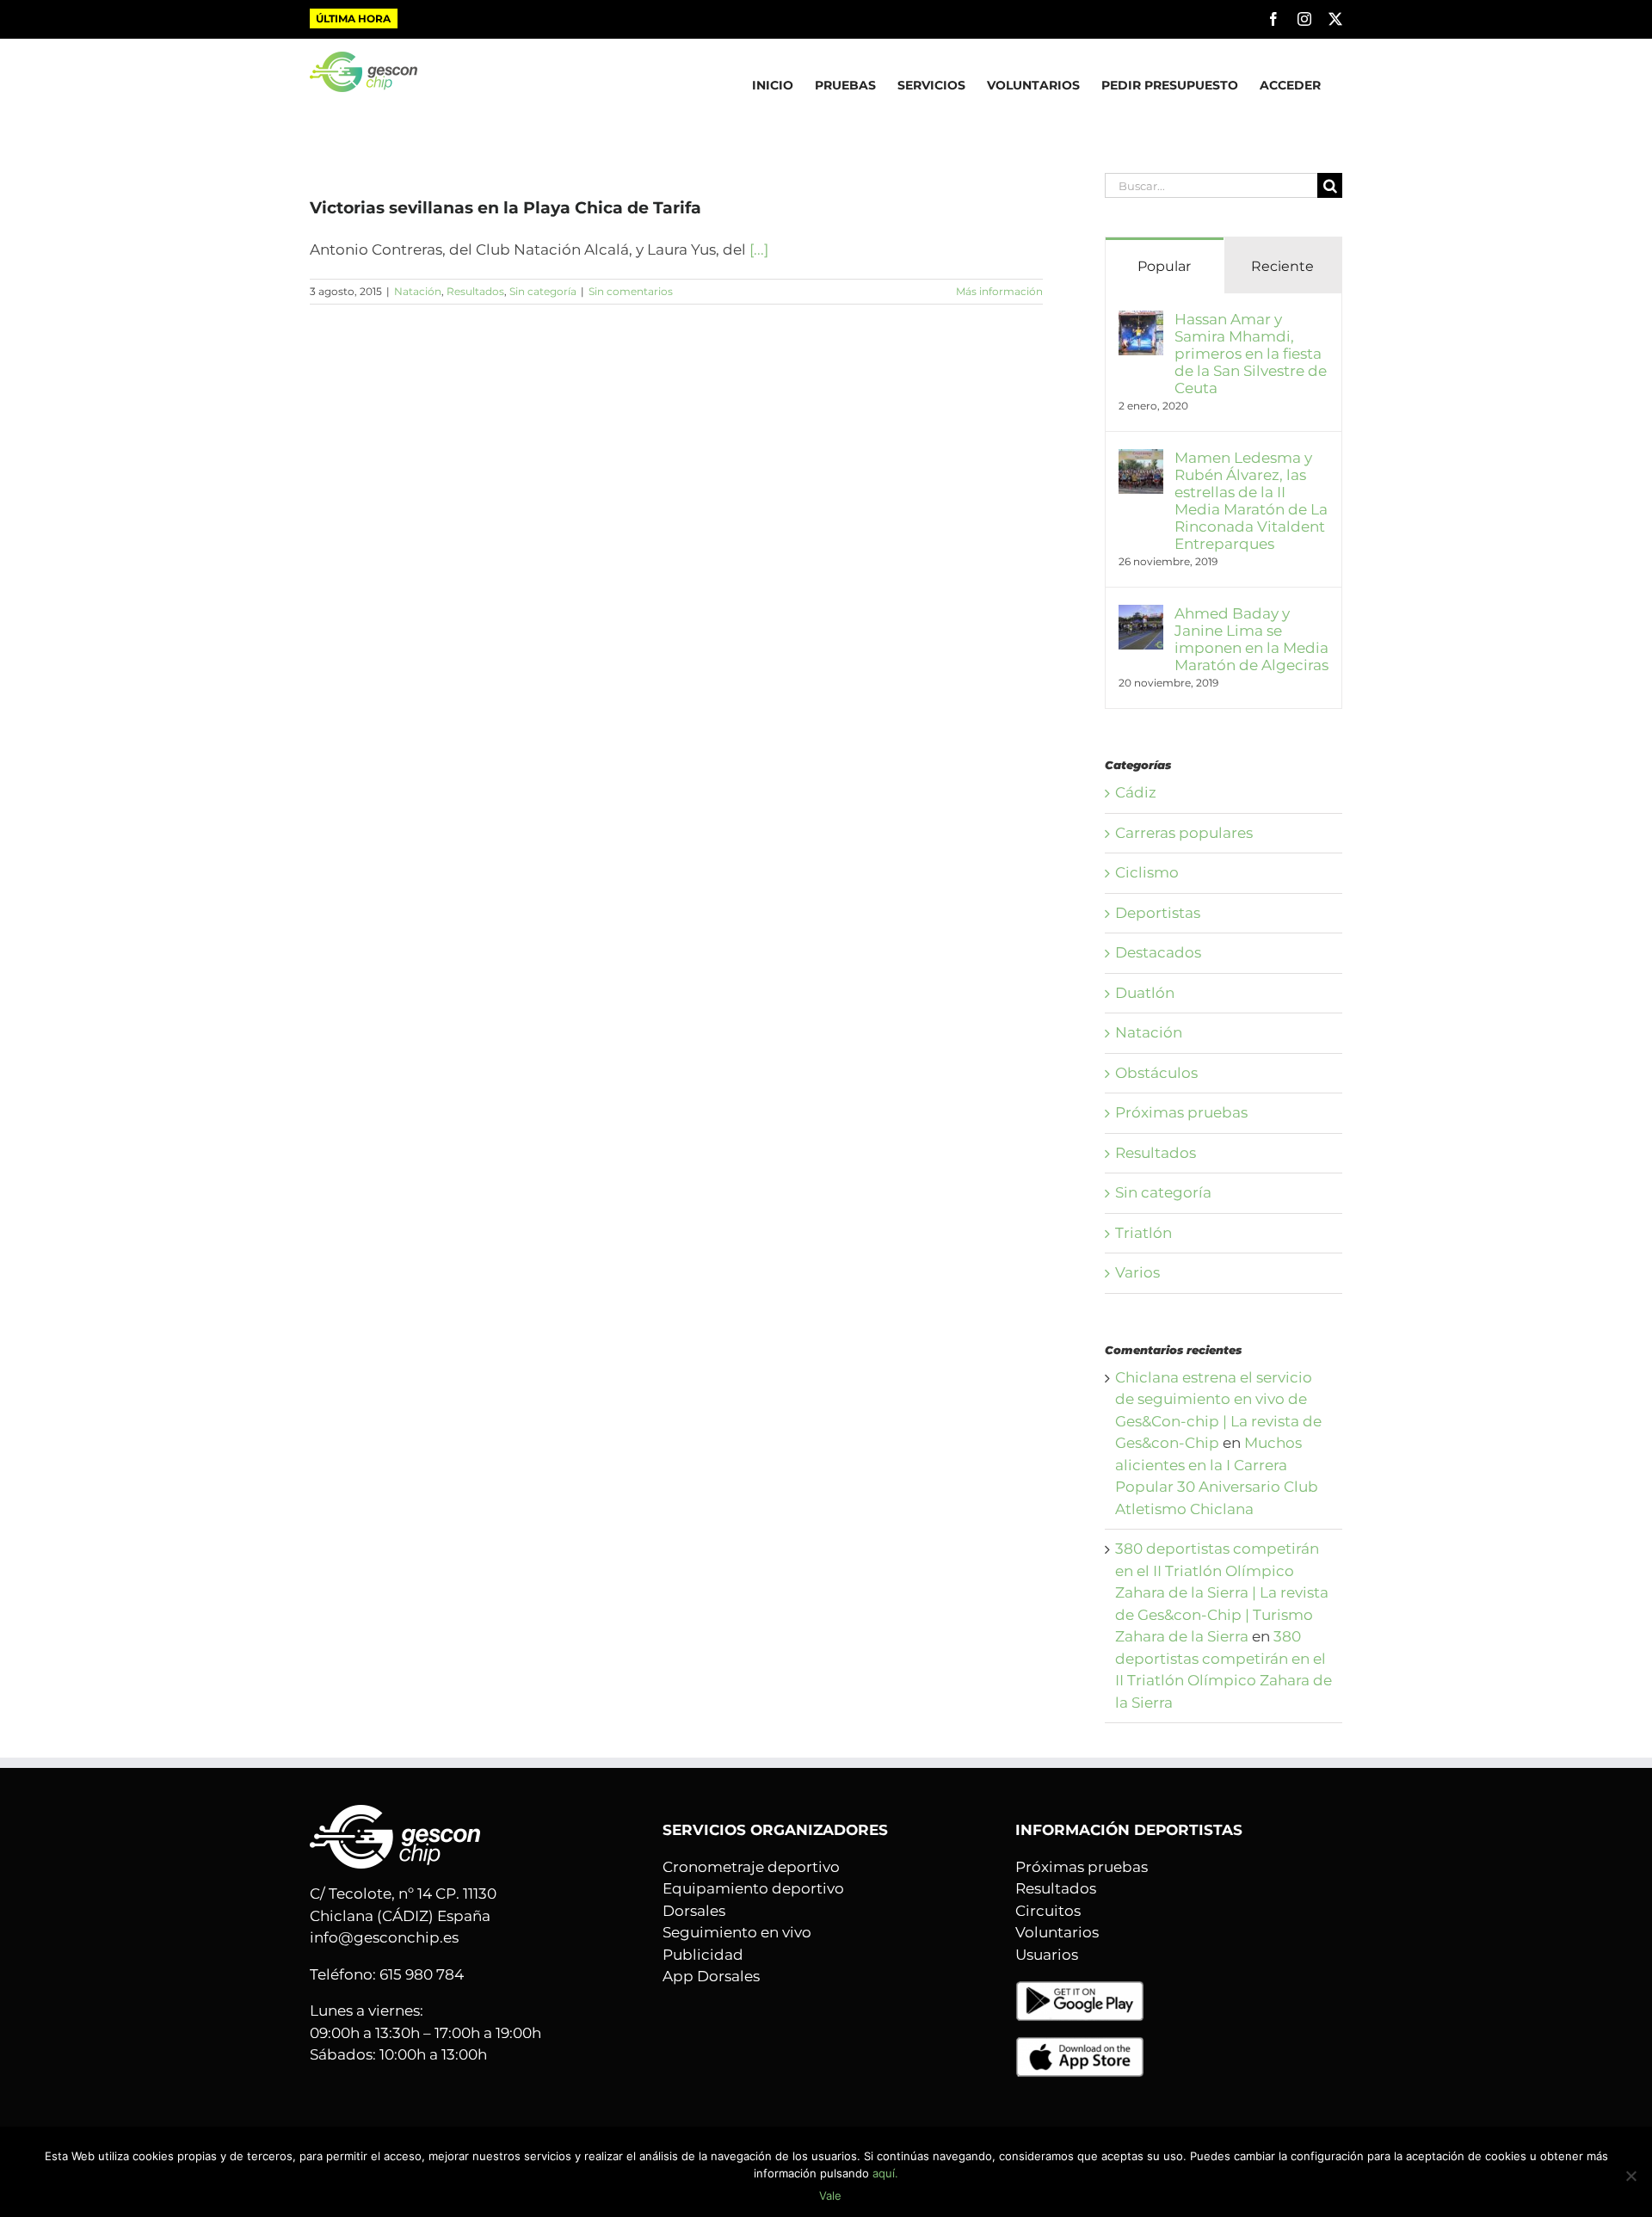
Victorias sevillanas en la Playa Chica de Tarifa (505, 208)
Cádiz (1136, 792)
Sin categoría (543, 291)
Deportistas (1158, 913)
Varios (1137, 1272)
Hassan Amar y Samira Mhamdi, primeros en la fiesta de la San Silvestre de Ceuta (1251, 354)
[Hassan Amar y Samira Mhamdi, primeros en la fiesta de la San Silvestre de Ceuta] (1141, 321)
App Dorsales (711, 1976)
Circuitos (1048, 1911)
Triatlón (1143, 1233)
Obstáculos (1156, 1073)
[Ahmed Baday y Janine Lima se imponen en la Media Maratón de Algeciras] (1141, 615)
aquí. (885, 2173)
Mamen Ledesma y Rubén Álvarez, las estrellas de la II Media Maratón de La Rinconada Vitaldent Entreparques (1251, 501)
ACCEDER (1290, 85)
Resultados (475, 291)
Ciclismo (1147, 872)
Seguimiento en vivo (737, 1932)
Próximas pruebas (1181, 1112)
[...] (759, 249)
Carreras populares (1184, 833)
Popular (1164, 266)
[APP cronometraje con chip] (1080, 1991)
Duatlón (1145, 993)
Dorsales (694, 1911)
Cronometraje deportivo (751, 1867)
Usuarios (1047, 1955)
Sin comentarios (631, 291)
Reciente (1282, 266)
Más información (999, 291)
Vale (830, 2195)
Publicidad (703, 1955)
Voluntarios (1057, 1932)
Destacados (1158, 952)
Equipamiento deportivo (753, 1888)
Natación (418, 291)
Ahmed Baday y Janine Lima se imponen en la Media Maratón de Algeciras (1251, 639)
